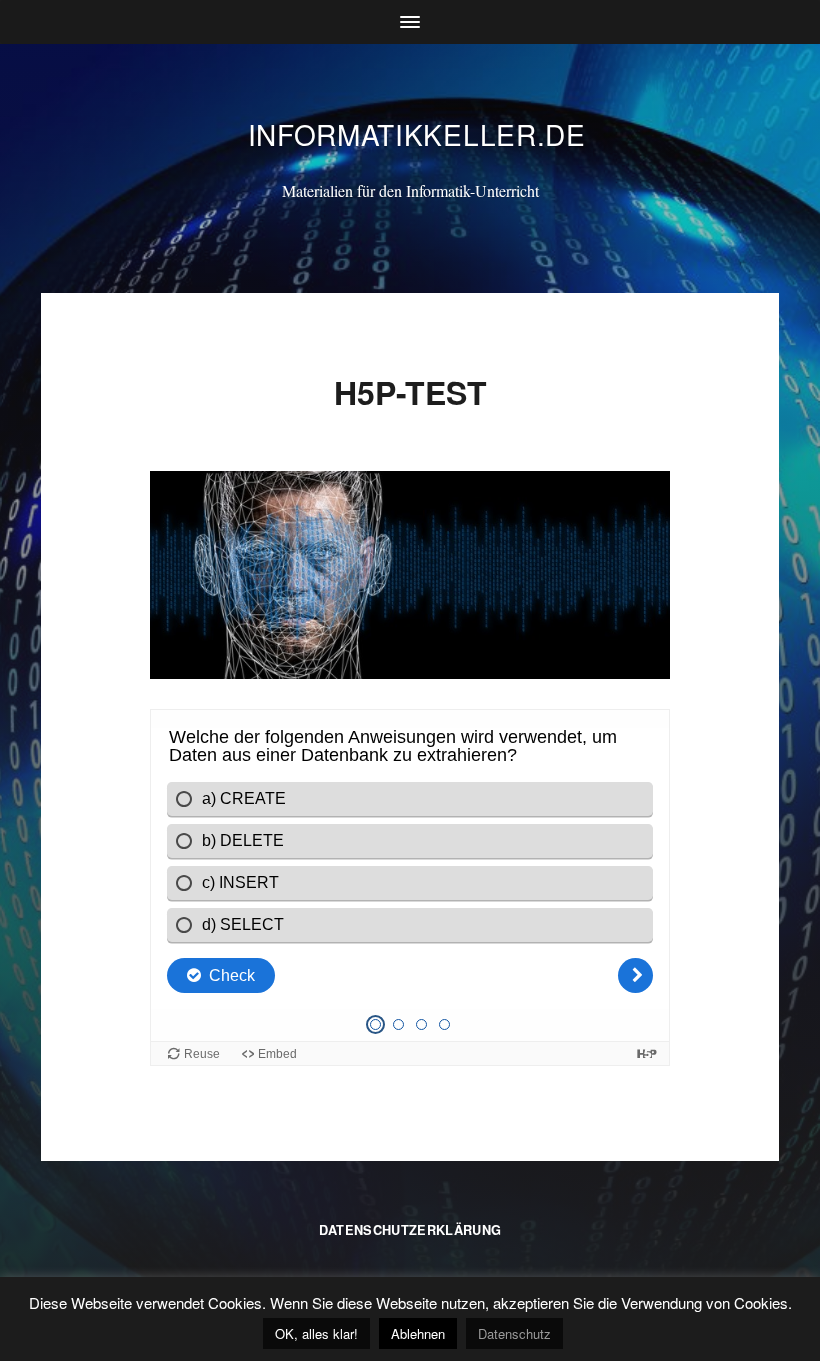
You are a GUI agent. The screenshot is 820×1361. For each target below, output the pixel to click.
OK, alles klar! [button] (316, 1333)
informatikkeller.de (417, 134)
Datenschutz (514, 1333)
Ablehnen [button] (418, 1333)
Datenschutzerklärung (410, 1230)
